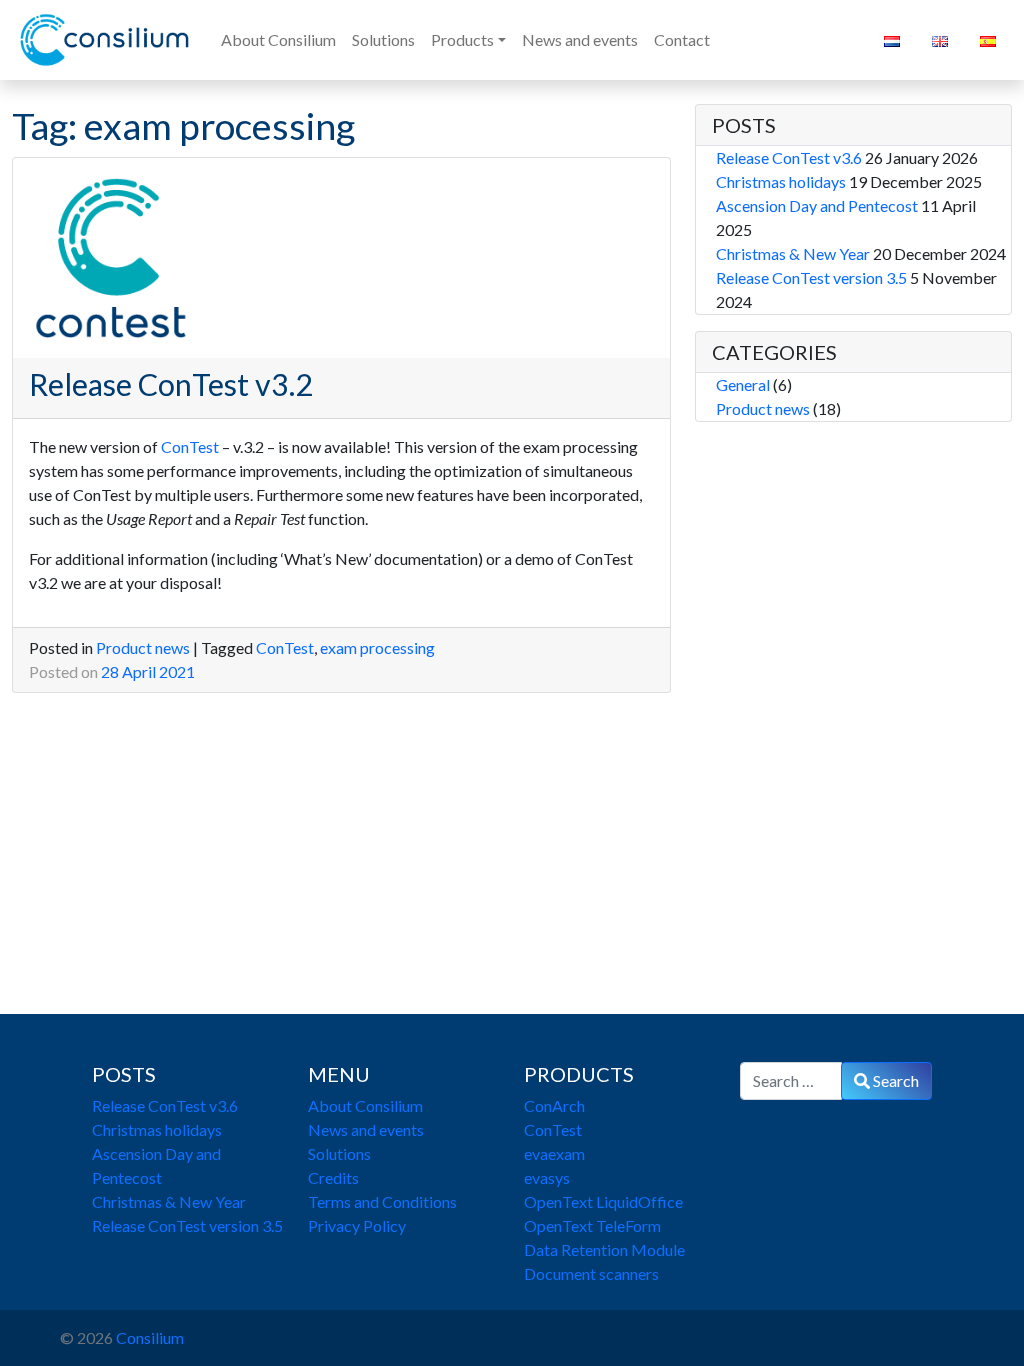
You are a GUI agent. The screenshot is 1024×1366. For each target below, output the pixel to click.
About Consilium (365, 1105)
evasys (547, 1177)
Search (894, 1080)
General (743, 384)
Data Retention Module (604, 1249)
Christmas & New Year (793, 253)
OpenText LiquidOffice (603, 1201)
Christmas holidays (781, 181)
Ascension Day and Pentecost (817, 205)
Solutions (339, 1153)
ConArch (554, 1105)
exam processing (377, 647)
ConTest (191, 446)
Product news (143, 647)
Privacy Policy (357, 1225)
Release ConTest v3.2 (171, 384)
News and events (366, 1129)
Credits (333, 1177)
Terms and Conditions (382, 1201)
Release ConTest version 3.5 (811, 277)
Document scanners (591, 1273)
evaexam (554, 1153)
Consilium (150, 1337)
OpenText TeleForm (592, 1225)
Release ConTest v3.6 (789, 157)
